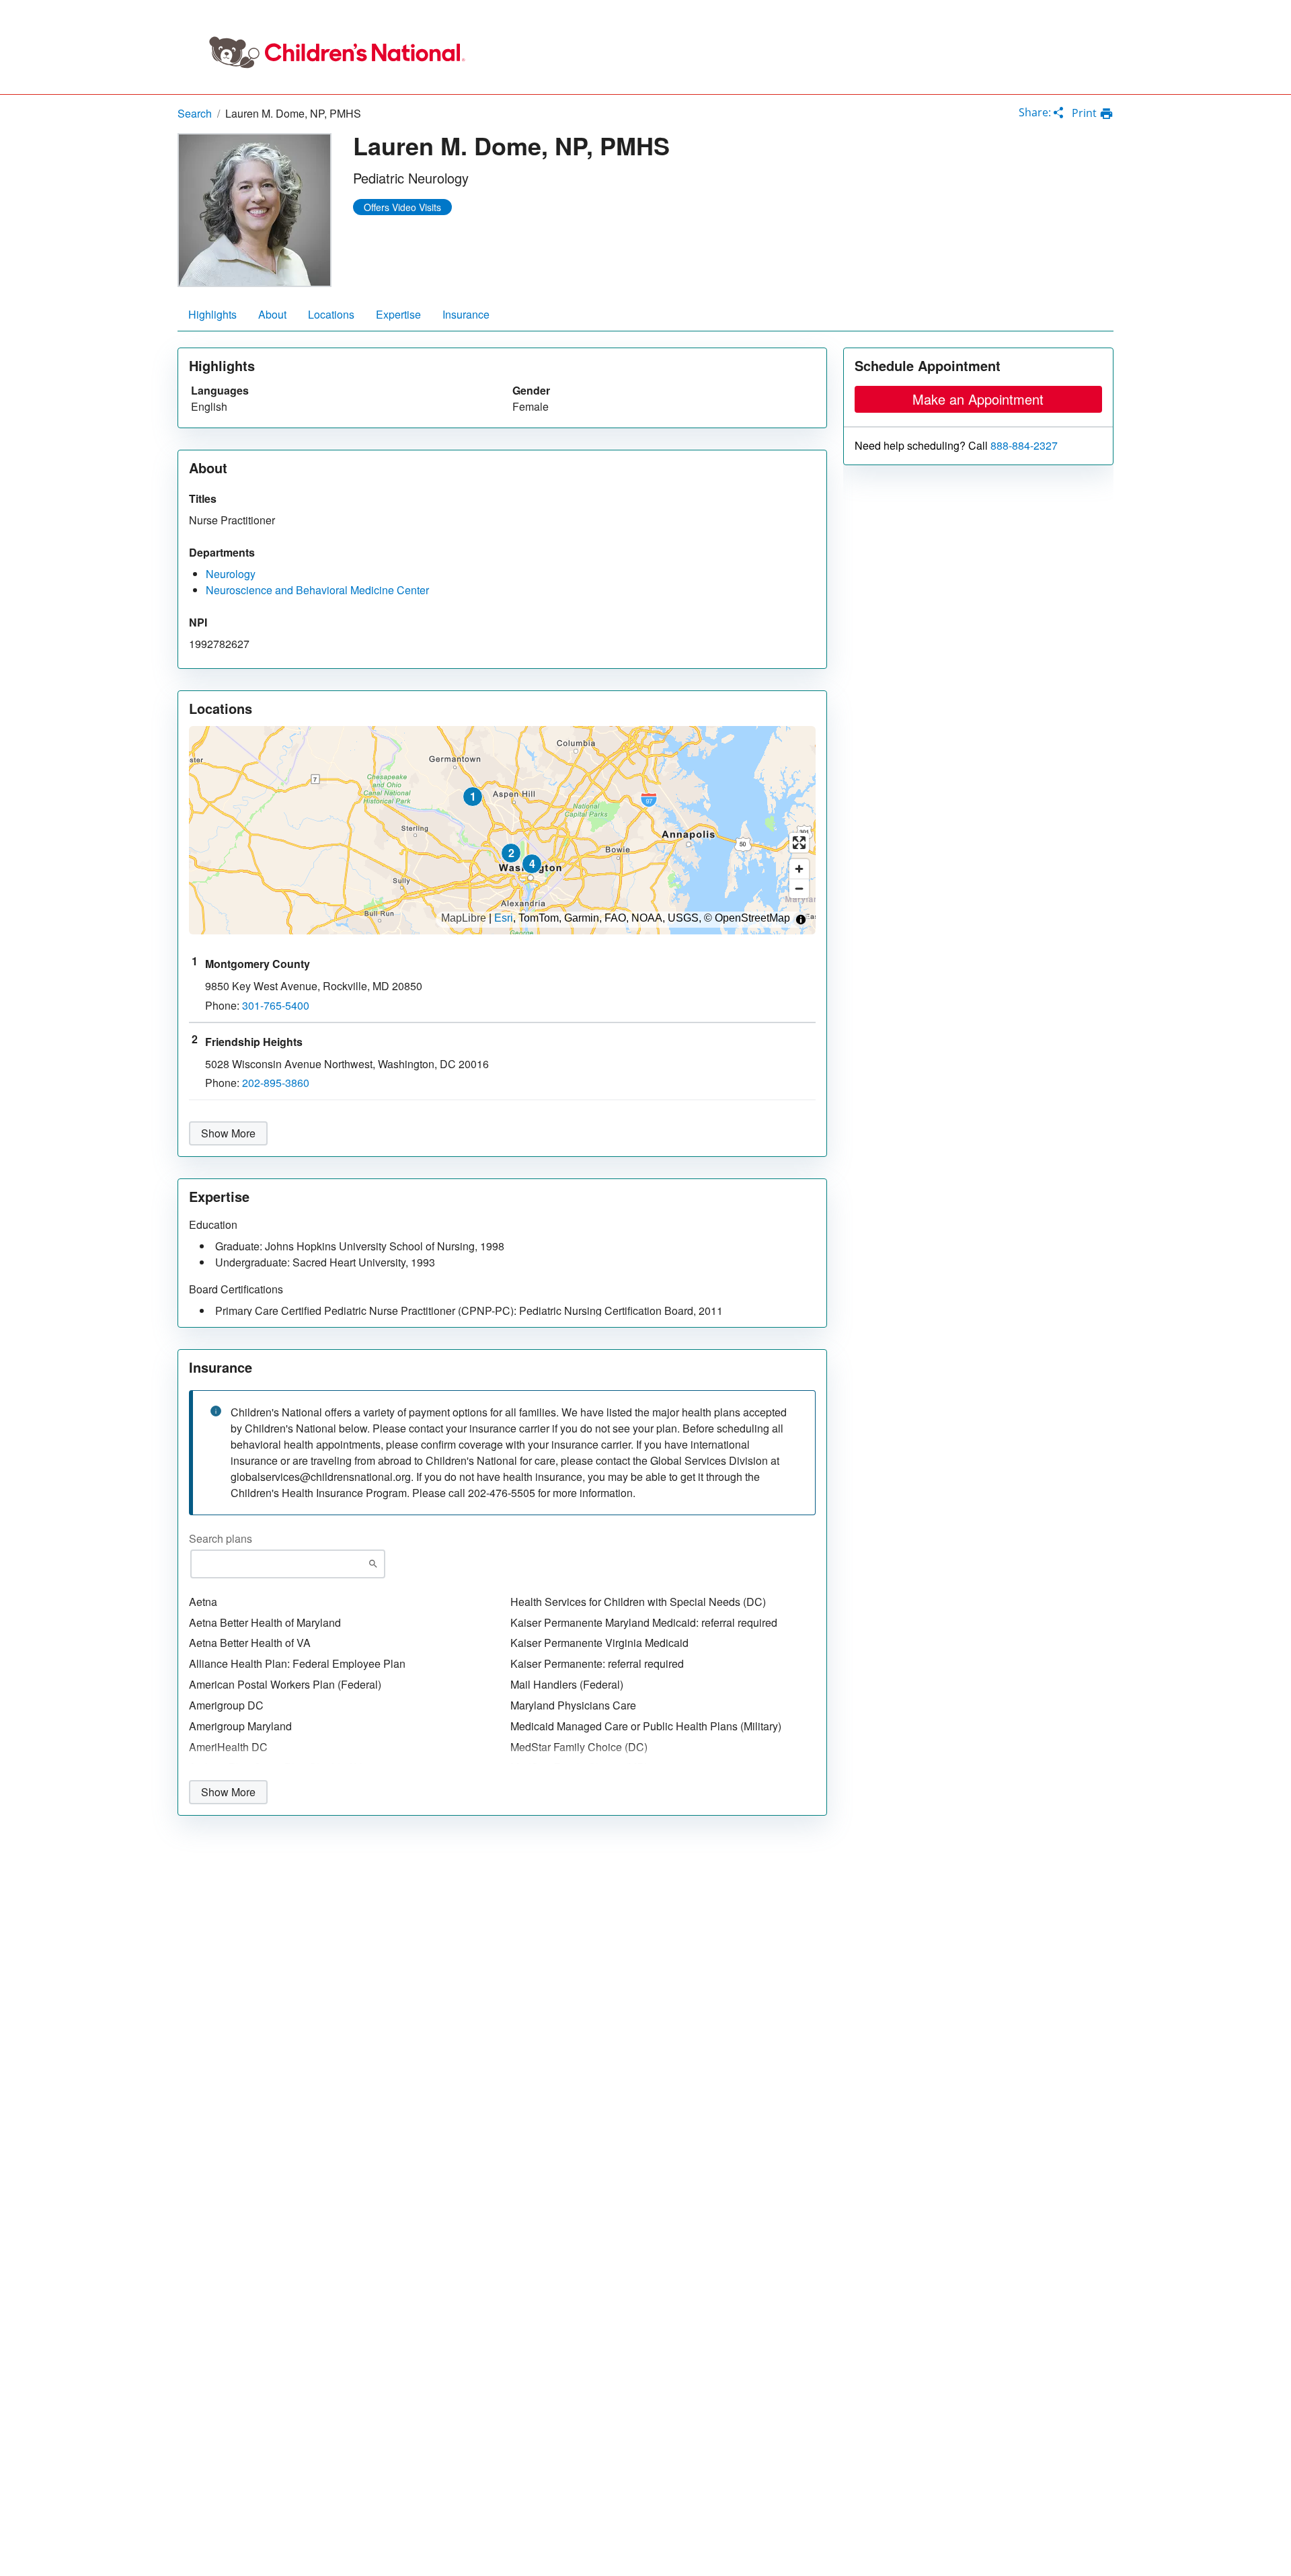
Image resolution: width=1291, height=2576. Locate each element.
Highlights (212, 314)
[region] (502, 830)
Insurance (466, 314)
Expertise (398, 314)
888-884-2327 (1024, 446)
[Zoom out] (799, 888)
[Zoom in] (799, 869)
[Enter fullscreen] (799, 843)
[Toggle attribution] (801, 920)
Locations (331, 314)
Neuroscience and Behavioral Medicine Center (317, 590)
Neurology (231, 574)
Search (195, 113)
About (272, 314)
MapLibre (464, 918)
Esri (504, 918)
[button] (473, 797)
